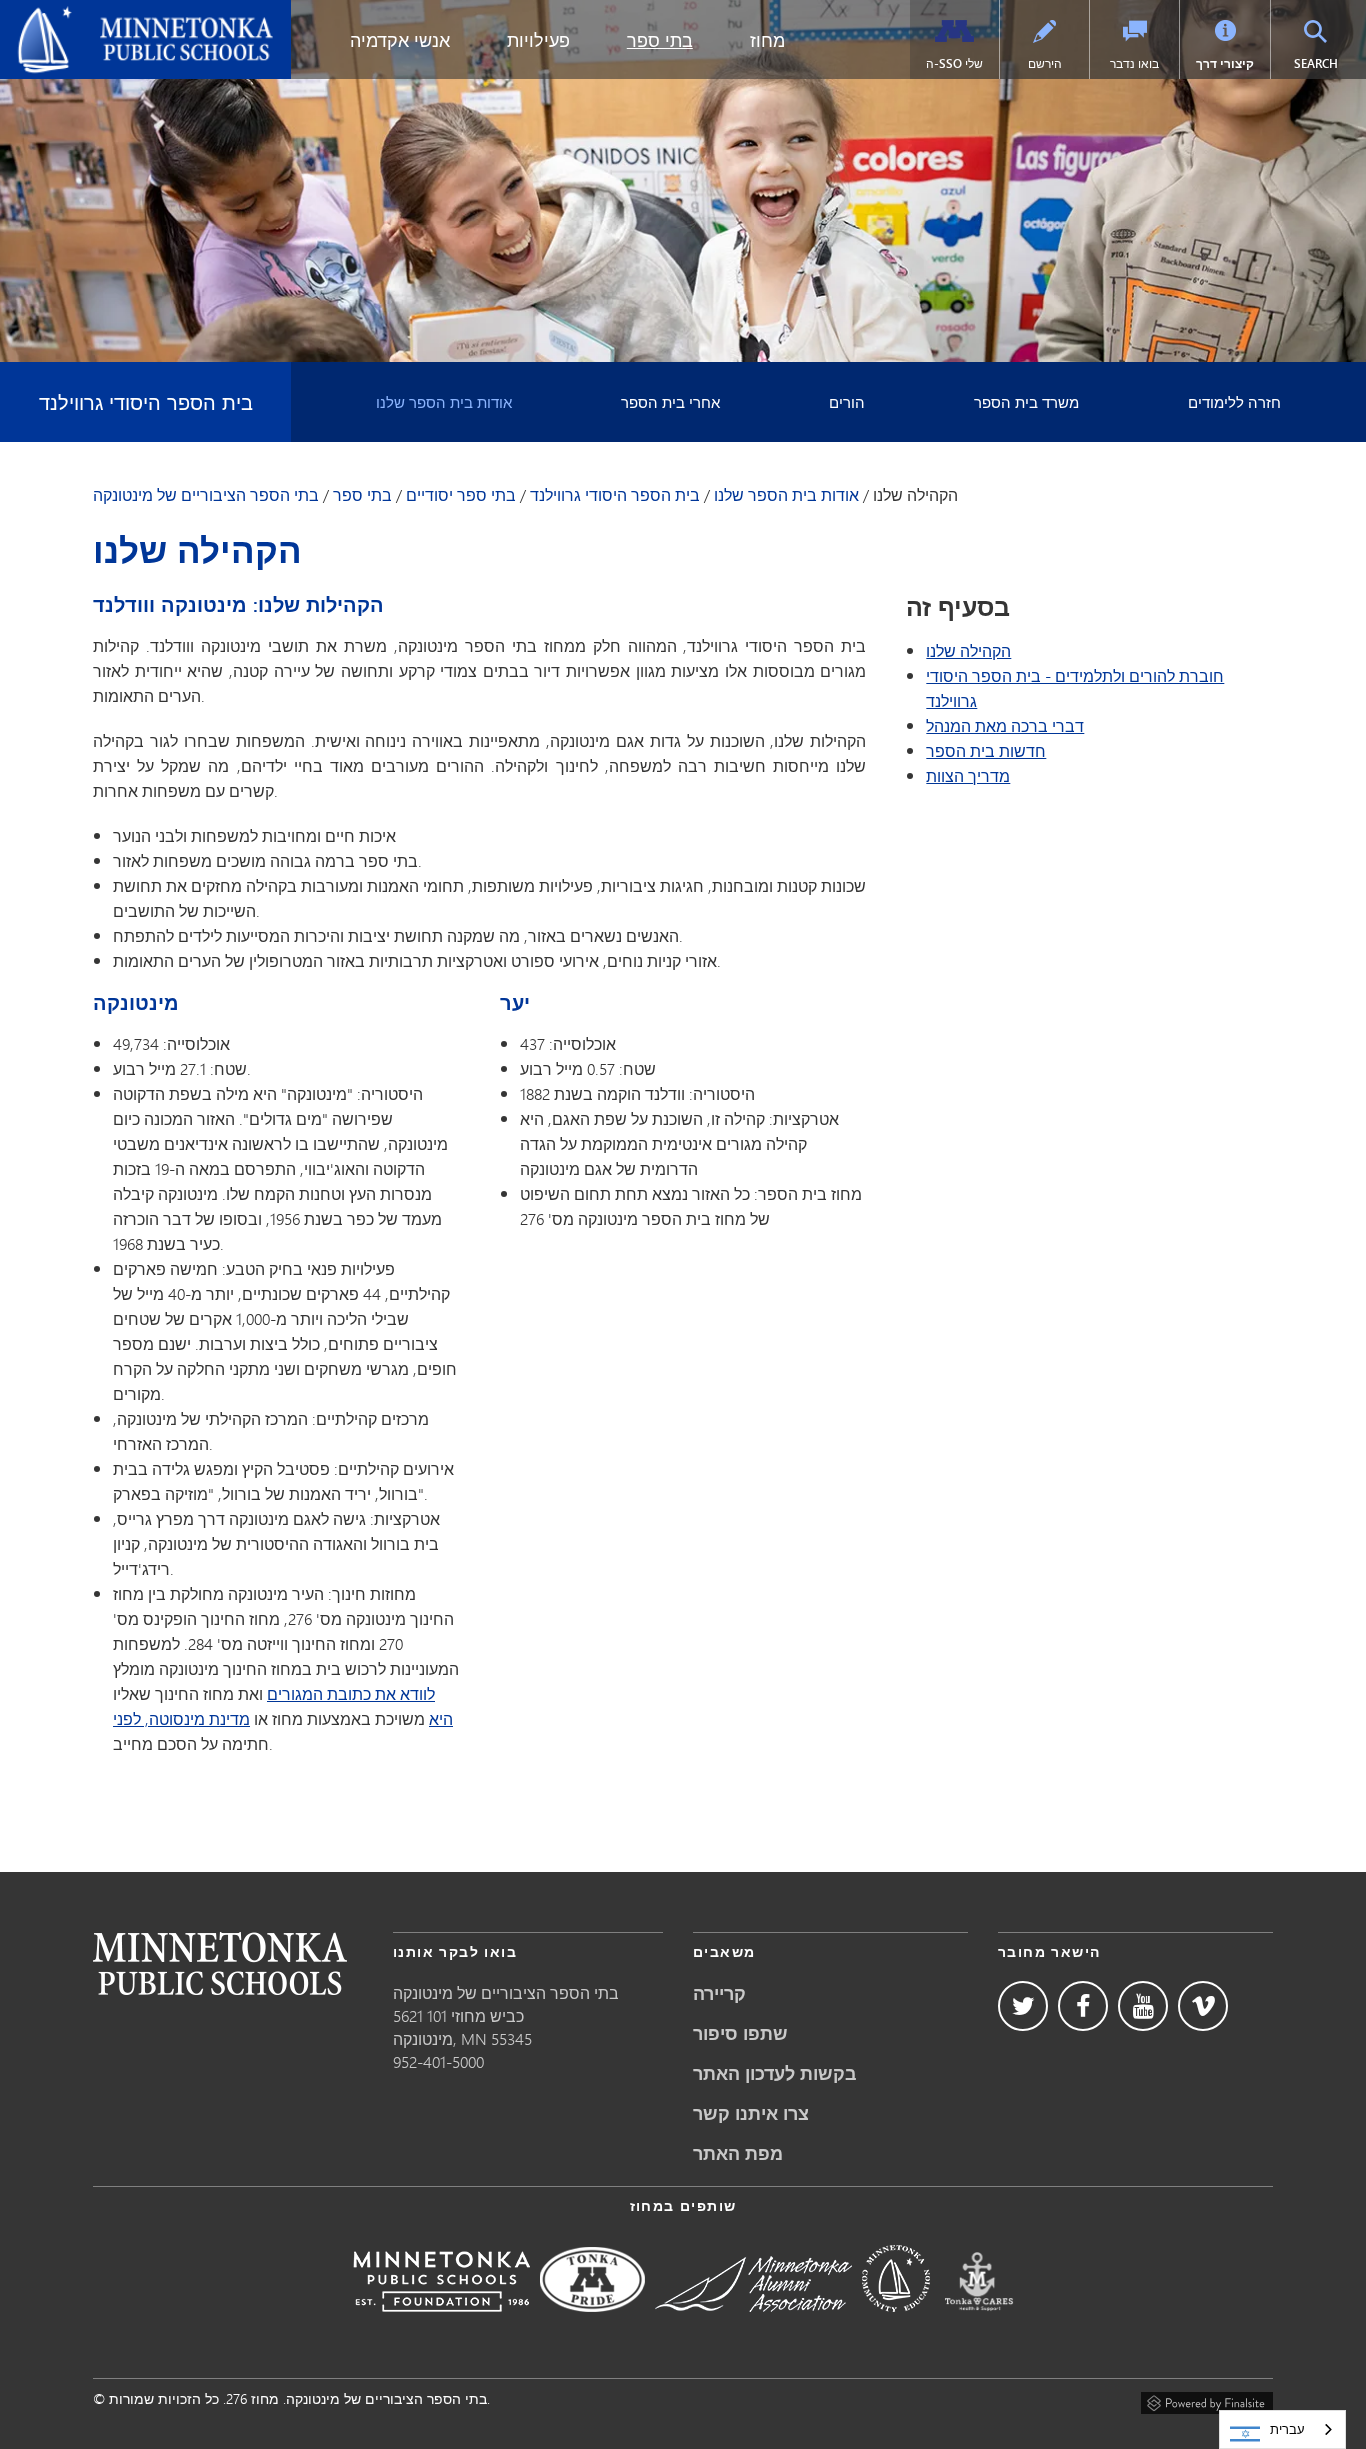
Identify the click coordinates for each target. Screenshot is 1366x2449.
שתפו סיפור (740, 2033)
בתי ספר (660, 40)
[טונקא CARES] (979, 2325)
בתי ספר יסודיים (461, 495)
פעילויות (538, 40)
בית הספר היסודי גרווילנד (146, 401)
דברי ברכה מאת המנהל (1005, 725)
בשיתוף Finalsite (1207, 2400)
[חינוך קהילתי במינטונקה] (896, 2325)
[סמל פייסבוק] (1083, 2006)
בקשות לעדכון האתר (775, 2073)
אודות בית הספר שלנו (444, 402)
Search (1327, 63)
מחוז (767, 40)
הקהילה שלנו (968, 650)
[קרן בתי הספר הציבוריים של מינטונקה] (441, 2325)
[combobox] (1282, 2429)
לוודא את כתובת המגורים (351, 1693)
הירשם (1045, 63)
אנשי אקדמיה (400, 40)
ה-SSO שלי (954, 63)
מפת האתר (738, 2153)
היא (441, 1718)
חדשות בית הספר (986, 750)
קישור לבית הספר (220, 1963)
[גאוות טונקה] (592, 2325)
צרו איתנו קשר (751, 2113)
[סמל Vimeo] (1203, 2006)
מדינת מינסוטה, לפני (181, 1718)
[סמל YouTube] (1143, 2006)
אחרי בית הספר (670, 402)
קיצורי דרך (1225, 63)
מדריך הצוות (968, 775)
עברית (1287, 2429)
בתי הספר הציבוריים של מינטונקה (129, 16)
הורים (847, 402)
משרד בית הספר (1026, 402)
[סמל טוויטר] (1023, 2006)
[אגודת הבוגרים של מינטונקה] (753, 2325)
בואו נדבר (1134, 63)
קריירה (719, 1993)
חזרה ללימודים (1234, 402)
